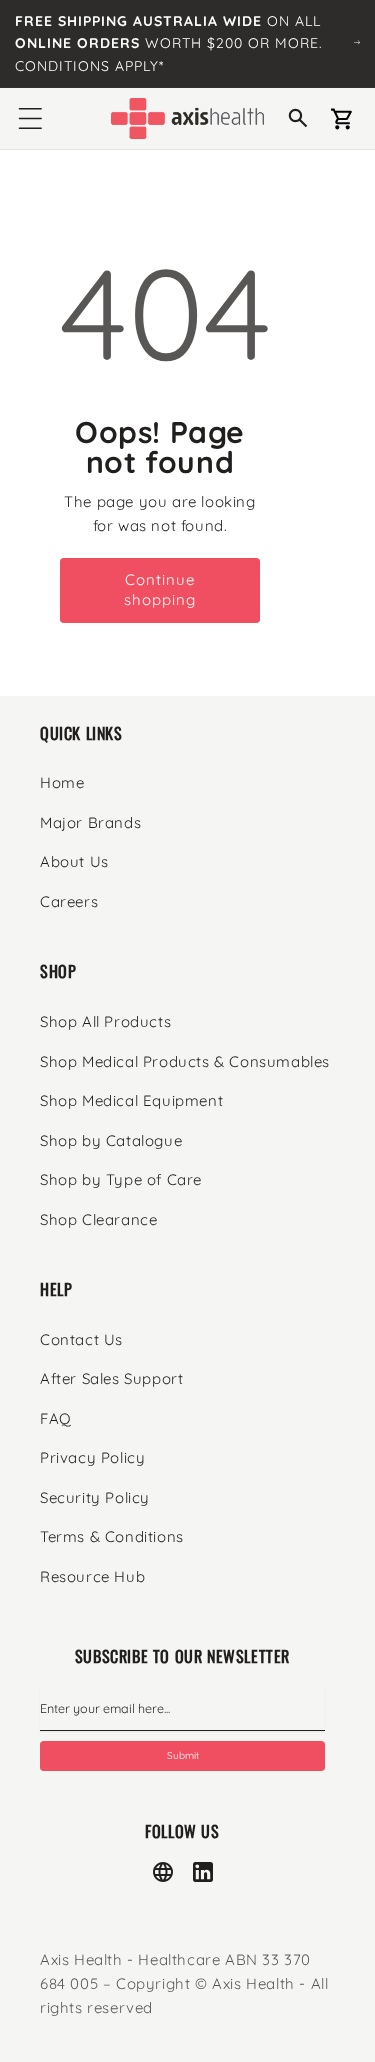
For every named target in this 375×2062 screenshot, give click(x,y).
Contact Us (81, 1339)
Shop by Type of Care (121, 1179)
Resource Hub (92, 1576)
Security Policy (95, 1497)
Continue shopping (160, 589)
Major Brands (90, 822)
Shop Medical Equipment (131, 1100)
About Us (74, 861)
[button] (30, 119)
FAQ (56, 1418)
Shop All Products (105, 1021)
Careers (69, 901)
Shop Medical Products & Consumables (185, 1061)
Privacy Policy (92, 1457)
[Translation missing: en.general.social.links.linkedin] (203, 1872)
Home (62, 782)
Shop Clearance (98, 1219)
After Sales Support (111, 1378)
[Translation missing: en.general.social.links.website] (163, 1872)
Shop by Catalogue (111, 1140)
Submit (183, 1755)
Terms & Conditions (112, 1536)
